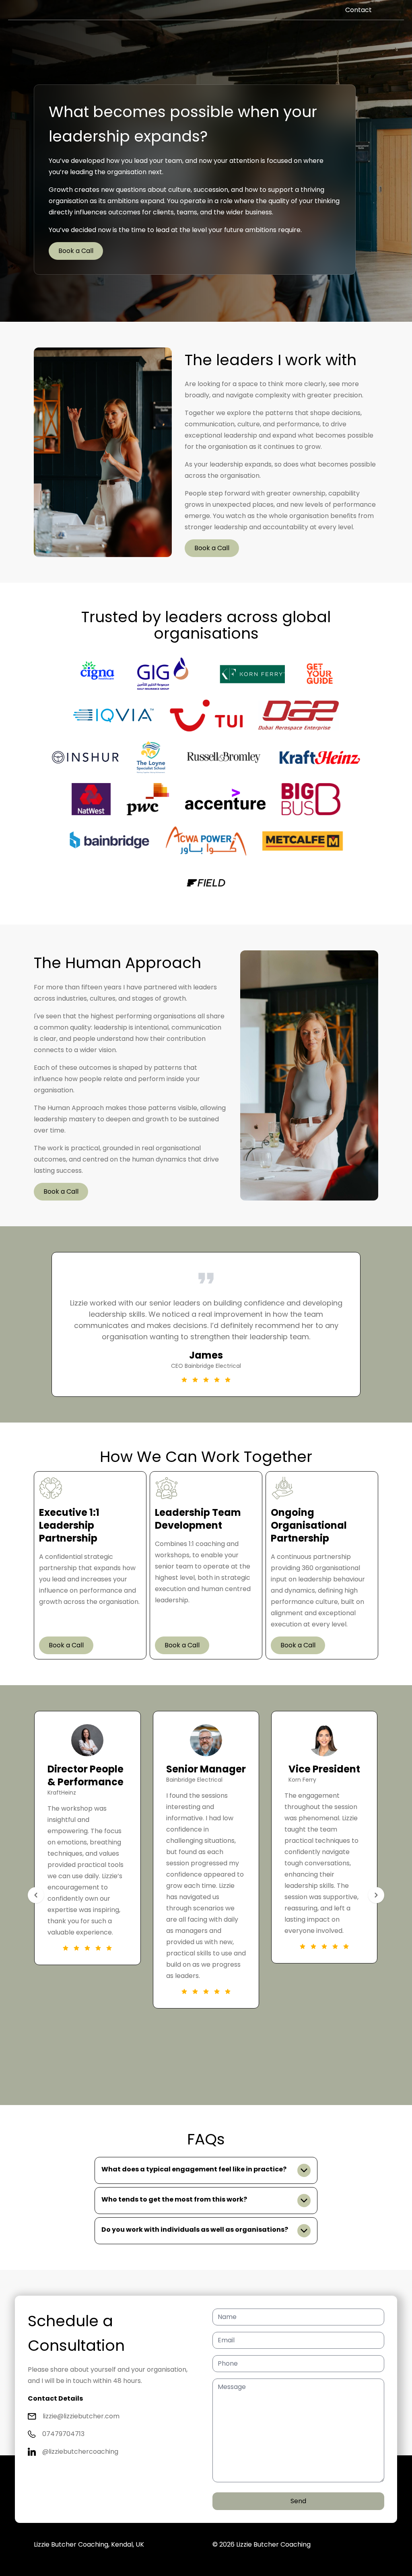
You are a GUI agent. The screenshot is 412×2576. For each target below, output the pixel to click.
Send (298, 2501)
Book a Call (76, 251)
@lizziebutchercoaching (80, 2452)
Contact (358, 10)
